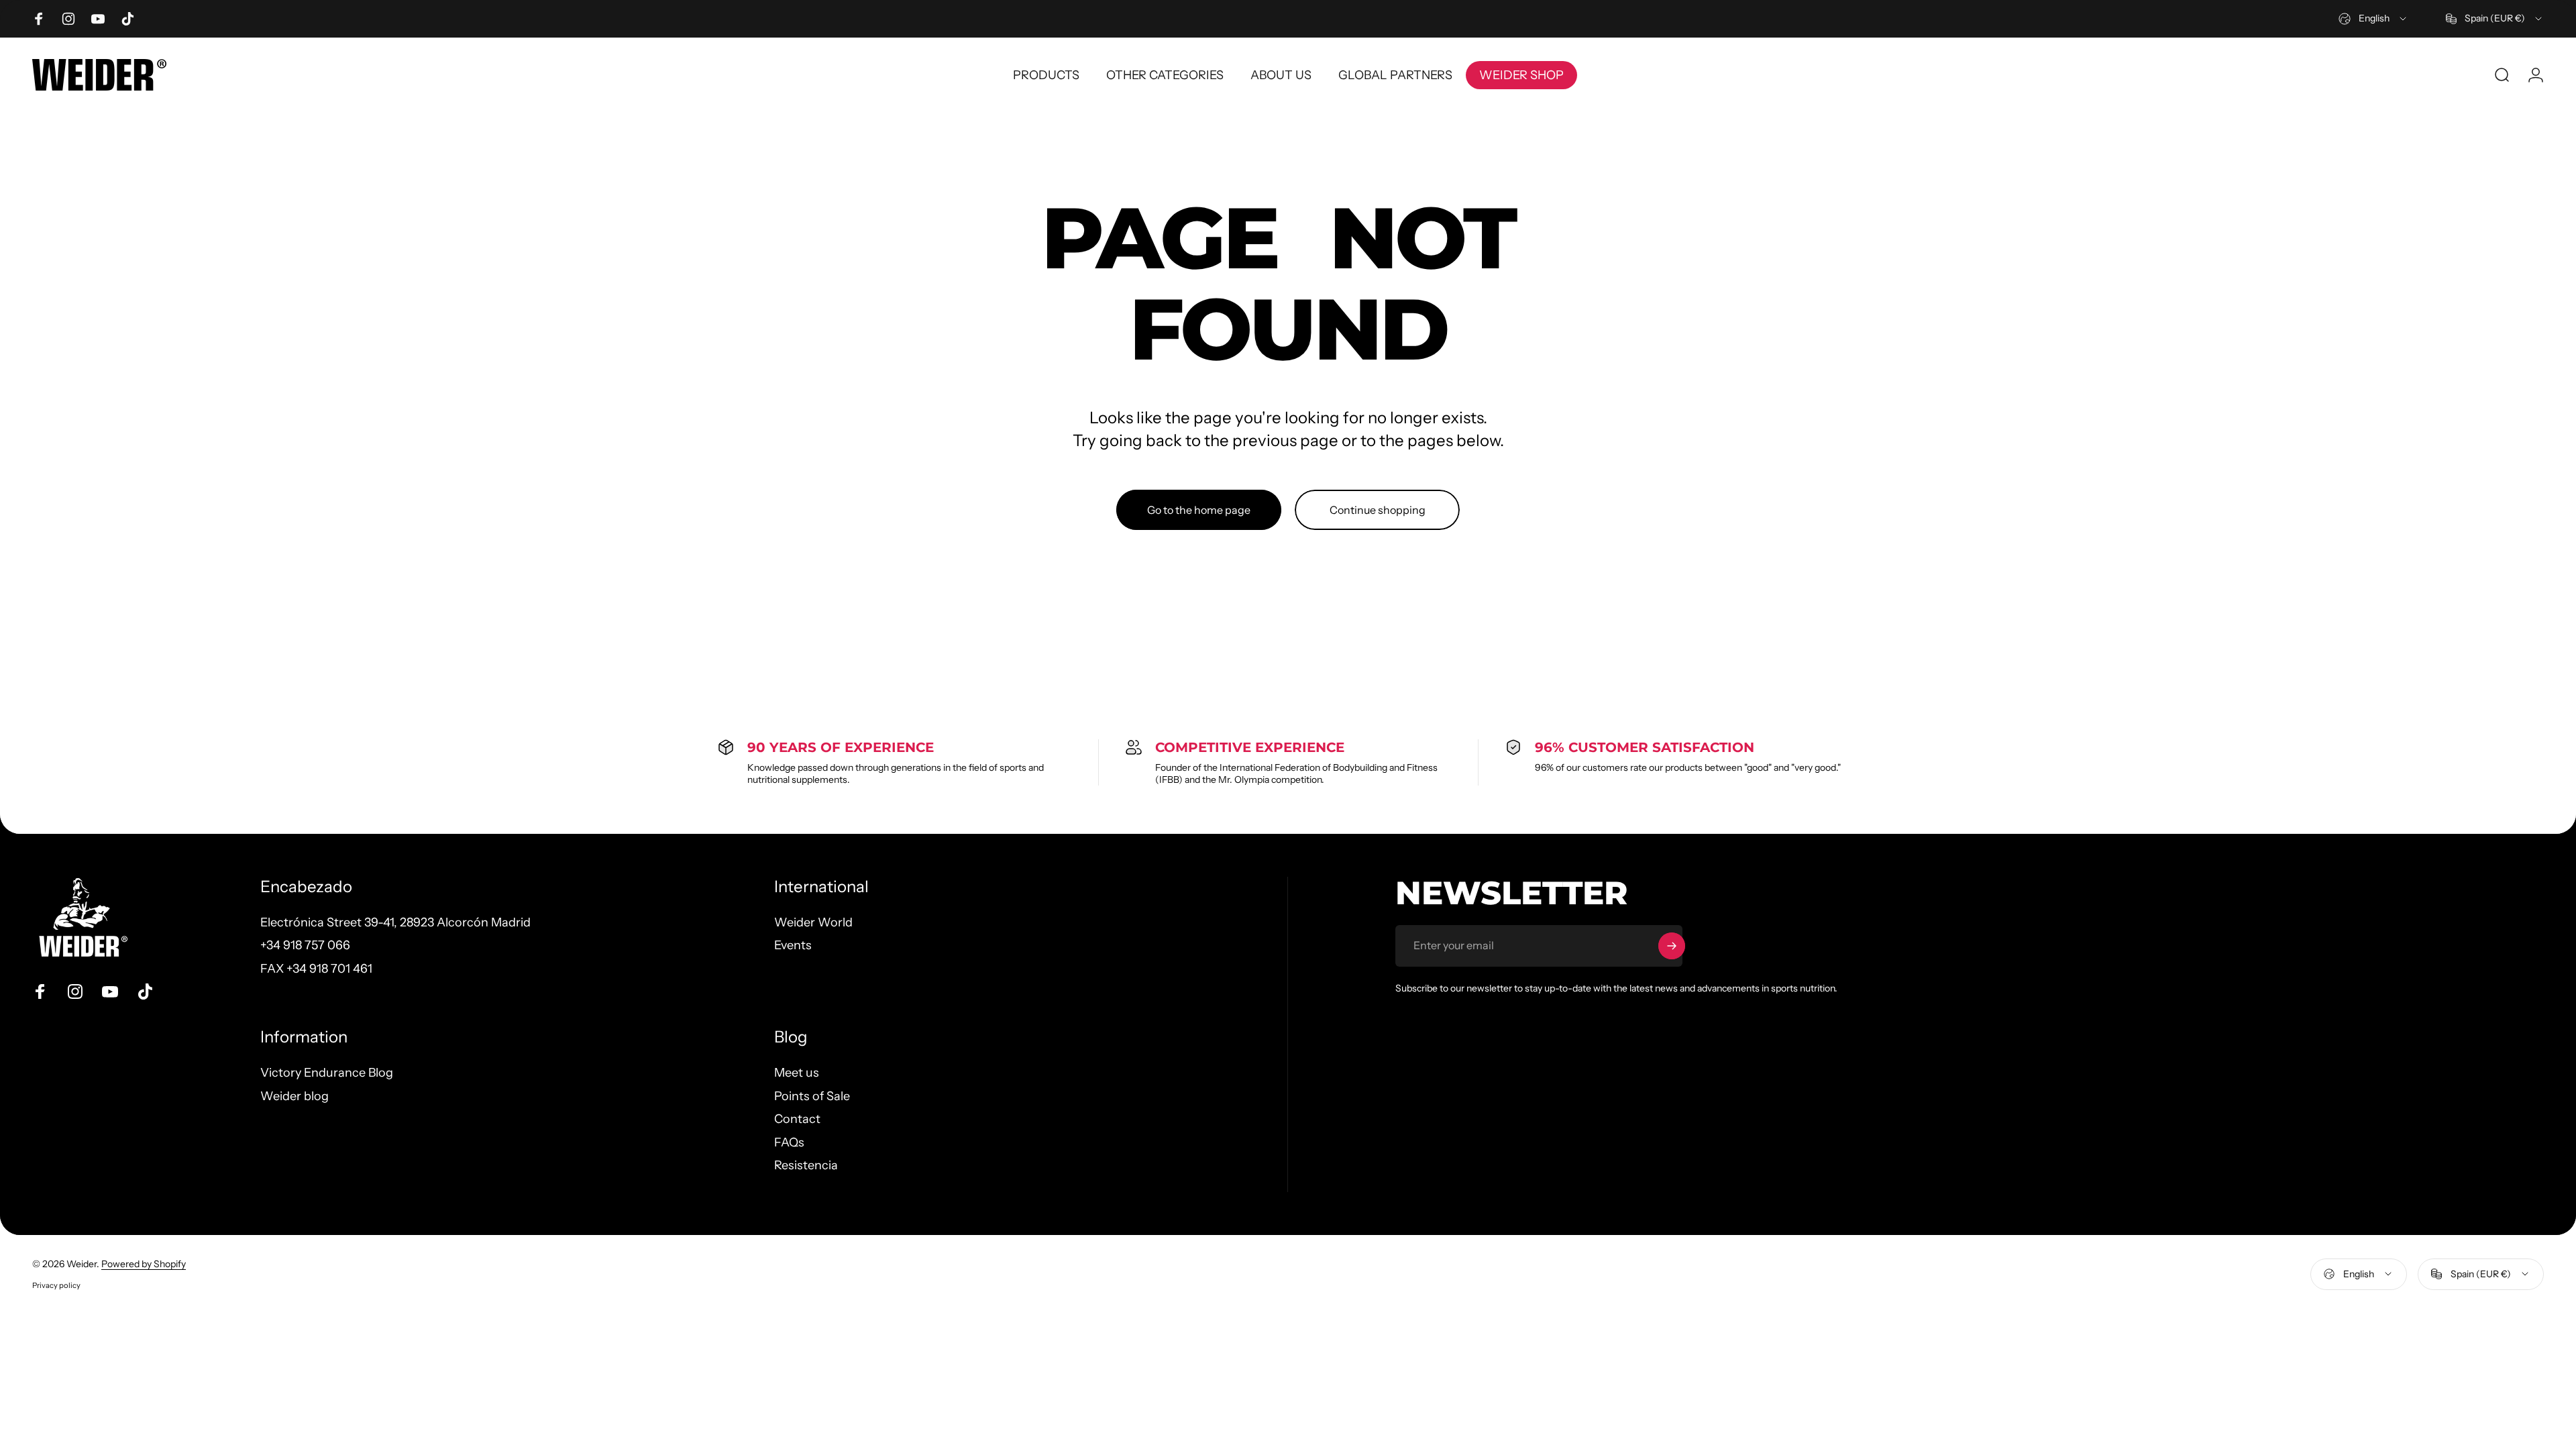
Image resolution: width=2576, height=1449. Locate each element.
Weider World (813, 922)
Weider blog (294, 1096)
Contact (797, 1119)
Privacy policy (56, 1285)
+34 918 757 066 (305, 945)
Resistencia (806, 1165)
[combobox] (2373, 19)
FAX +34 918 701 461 (316, 969)
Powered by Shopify (144, 1264)
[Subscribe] (1672, 946)
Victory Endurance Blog (327, 1073)
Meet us (797, 1073)
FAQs (789, 1142)
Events (793, 945)
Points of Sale (812, 1096)
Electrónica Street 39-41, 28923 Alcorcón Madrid (395, 922)
